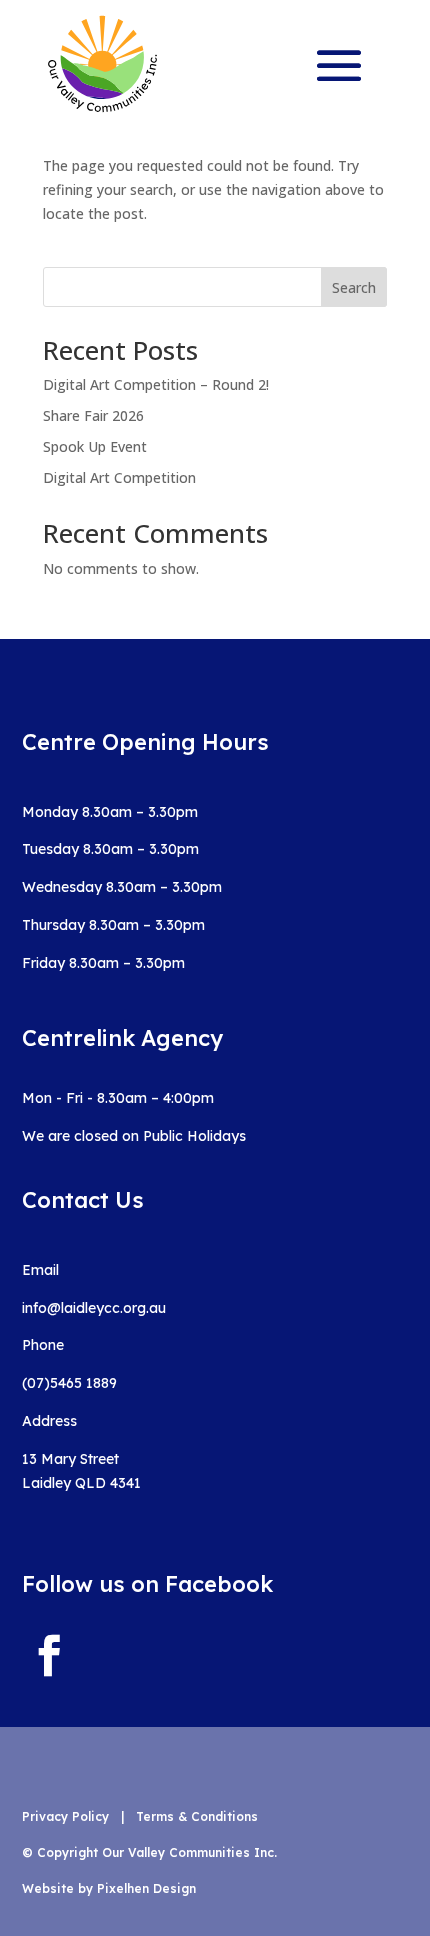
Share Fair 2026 (93, 415)
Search (354, 287)
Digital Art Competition (119, 477)
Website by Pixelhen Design (109, 1888)
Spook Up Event (95, 446)
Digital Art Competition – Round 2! (156, 384)
